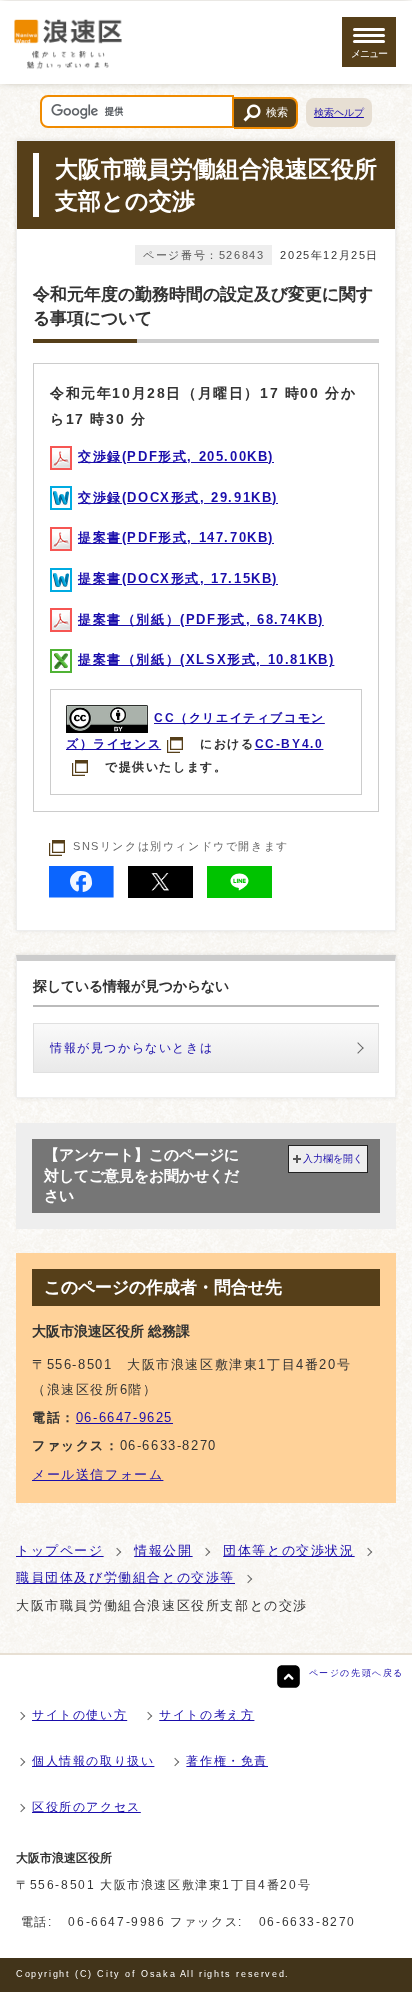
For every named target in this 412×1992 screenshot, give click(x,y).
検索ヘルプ (339, 112)
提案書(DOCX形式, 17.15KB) (178, 578)
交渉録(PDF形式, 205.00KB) (176, 456)
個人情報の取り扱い (93, 1761)
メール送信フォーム (97, 1474)
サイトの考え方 (206, 1715)
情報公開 (163, 1550)
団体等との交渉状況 (288, 1550)
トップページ (60, 1550)
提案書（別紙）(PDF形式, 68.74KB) (201, 619)
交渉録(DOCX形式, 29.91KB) (178, 497)
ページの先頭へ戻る (356, 1673)
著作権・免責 (227, 1761)
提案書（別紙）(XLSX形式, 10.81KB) (206, 659)
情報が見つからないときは (131, 1048)
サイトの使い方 (79, 1715)
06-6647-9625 (124, 1417)
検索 (277, 112)
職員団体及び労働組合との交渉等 (125, 1577)
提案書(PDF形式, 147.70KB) (176, 537)
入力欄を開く (333, 1158)
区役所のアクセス (86, 1807)
